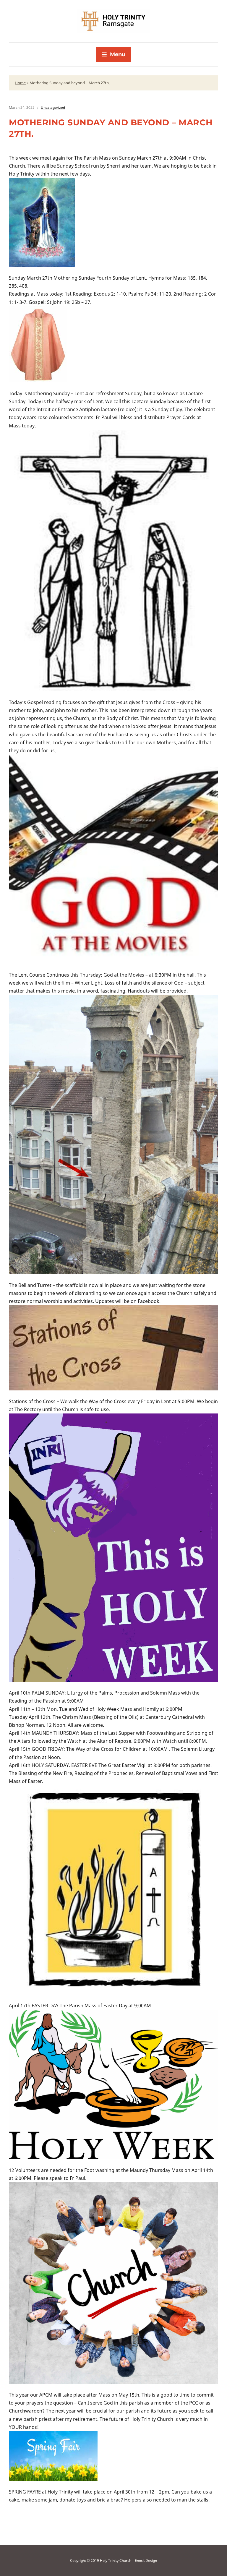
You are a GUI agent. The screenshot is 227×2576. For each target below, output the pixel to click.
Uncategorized (53, 107)
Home (20, 83)
